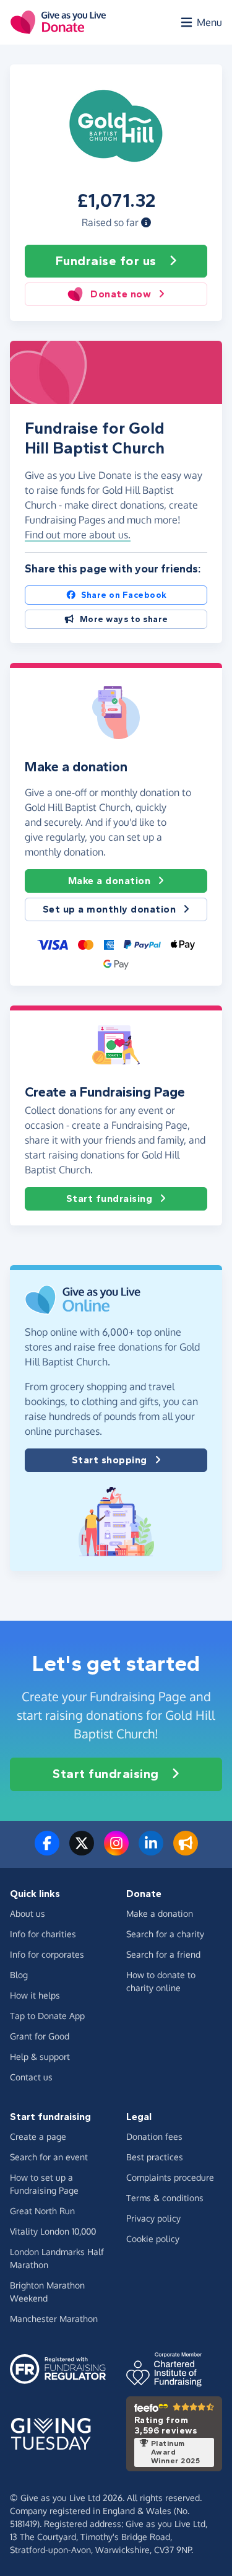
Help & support (40, 2057)
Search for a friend (163, 1954)
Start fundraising (110, 1198)
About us (28, 1913)
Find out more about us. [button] (78, 535)
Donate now (121, 294)
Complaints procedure (170, 2177)
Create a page (38, 2136)
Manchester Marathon (54, 2319)
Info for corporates (47, 1954)
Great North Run (42, 2211)
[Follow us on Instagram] (116, 1851)
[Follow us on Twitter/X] (82, 1851)
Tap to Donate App (47, 2016)
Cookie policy (153, 2239)
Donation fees (154, 2136)
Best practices (155, 2157)
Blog (19, 1975)
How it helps (35, 1995)
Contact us (31, 2077)
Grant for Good (40, 2036)
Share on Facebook (124, 595)
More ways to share (124, 619)
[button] (146, 222)
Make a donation (110, 881)
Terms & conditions (165, 2198)
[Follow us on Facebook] (47, 1851)
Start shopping (110, 1460)
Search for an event (49, 2157)
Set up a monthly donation (110, 909)
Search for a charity (165, 1934)
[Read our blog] (186, 1851)
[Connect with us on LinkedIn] (151, 1851)
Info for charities (43, 1934)
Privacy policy (153, 2218)
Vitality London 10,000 (53, 2231)
